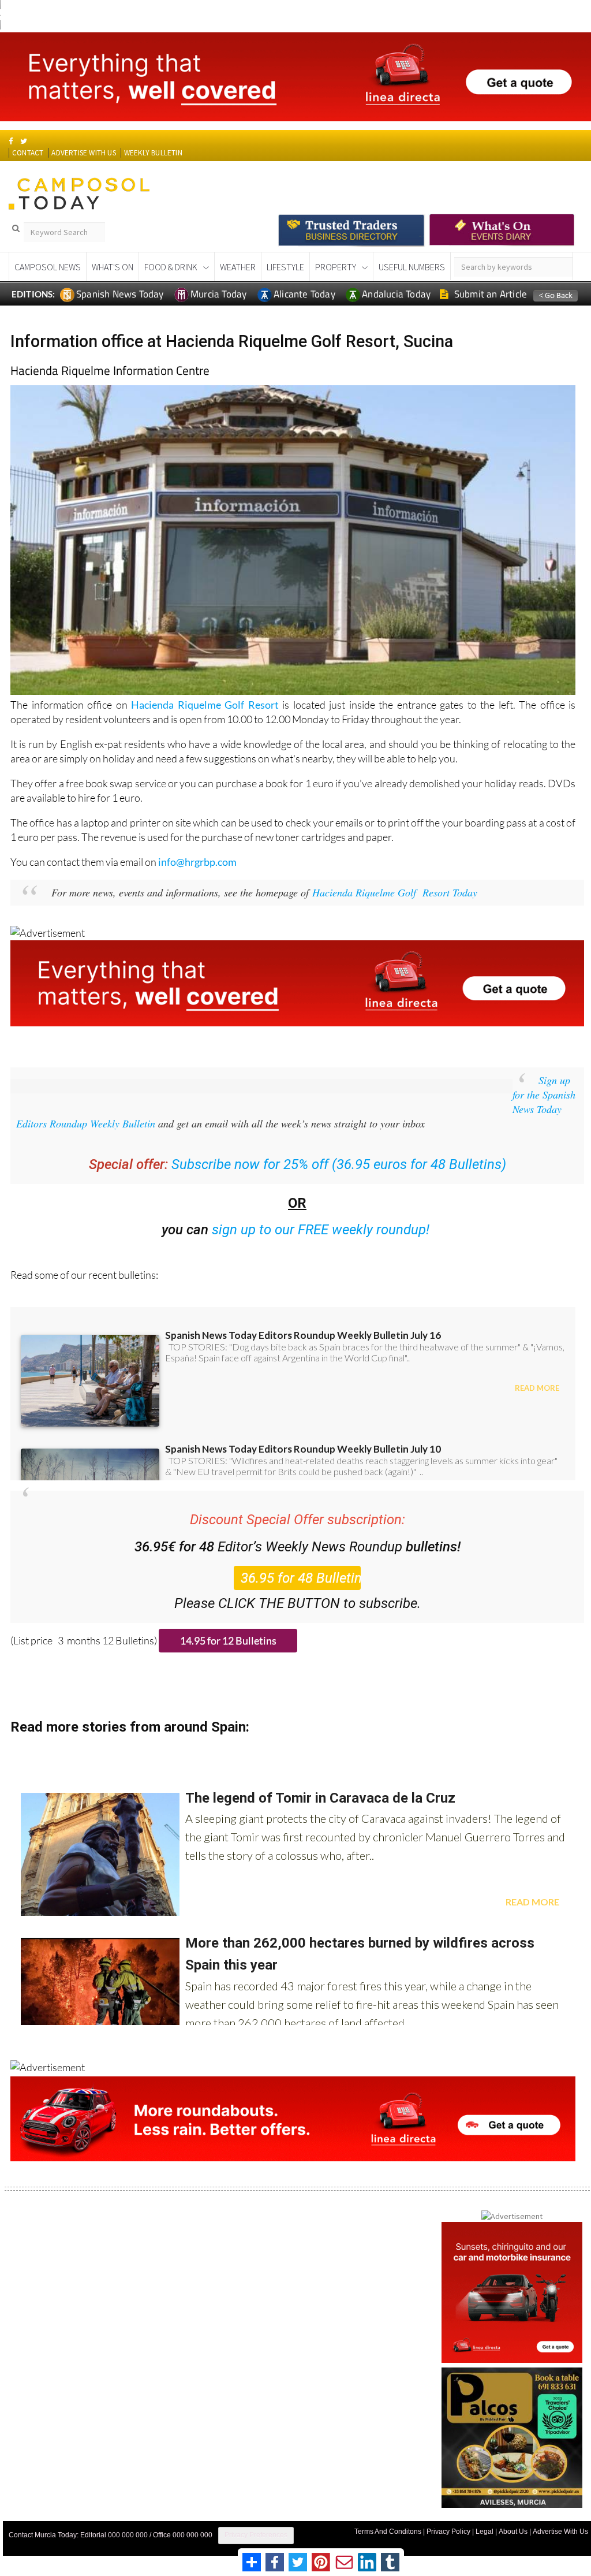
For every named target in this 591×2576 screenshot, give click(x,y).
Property (336, 267)
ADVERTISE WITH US (83, 153)
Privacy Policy (448, 2532)
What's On (113, 267)
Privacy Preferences (256, 2535)
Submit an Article (490, 294)
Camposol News (48, 267)
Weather (238, 267)
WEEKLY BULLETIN (153, 153)
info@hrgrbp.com (197, 862)
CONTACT (28, 153)
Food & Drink (171, 267)
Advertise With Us (560, 2532)
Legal (485, 2532)
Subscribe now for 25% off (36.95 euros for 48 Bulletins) (339, 1164)
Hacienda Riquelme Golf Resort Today (395, 892)
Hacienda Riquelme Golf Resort (205, 705)
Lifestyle (285, 267)
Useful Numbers (412, 267)
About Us (513, 2532)
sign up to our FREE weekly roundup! (321, 1230)
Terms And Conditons (388, 2532)
